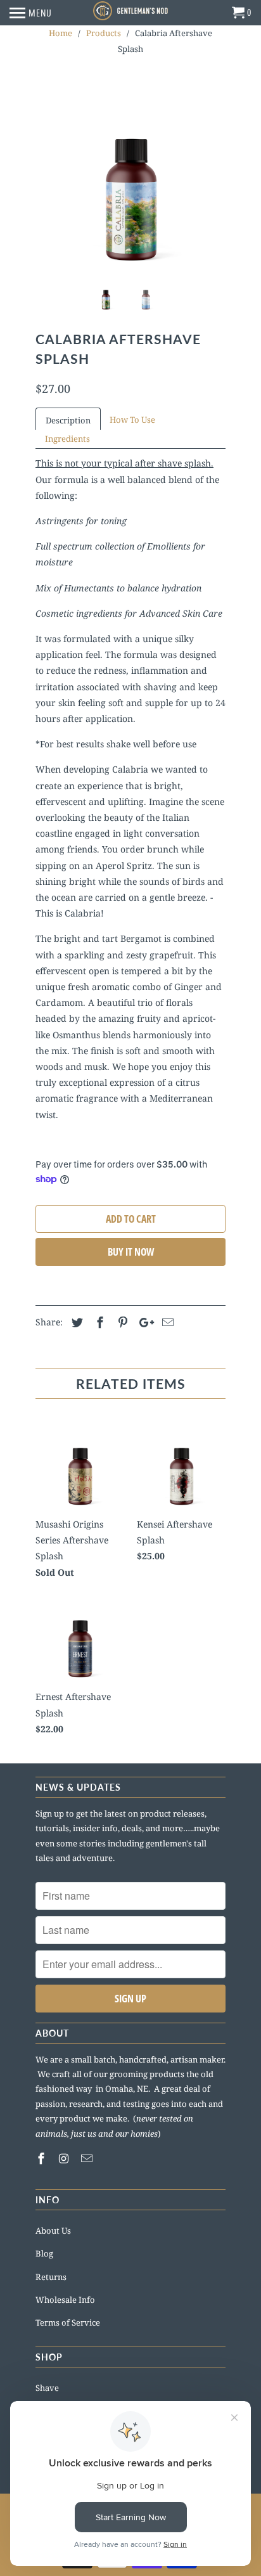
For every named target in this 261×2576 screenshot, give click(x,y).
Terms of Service (68, 2322)
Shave (47, 2388)
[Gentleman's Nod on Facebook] (42, 2158)
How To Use (132, 420)
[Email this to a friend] (166, 1322)
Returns (51, 2277)
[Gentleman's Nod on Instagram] (65, 2158)
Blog (44, 2253)
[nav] (31, 13)
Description (68, 420)
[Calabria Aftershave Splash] (130, 176)
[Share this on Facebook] (98, 1322)
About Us (53, 2231)
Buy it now (131, 1252)
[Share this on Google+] (143, 1322)
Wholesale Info (65, 2300)
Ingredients (67, 439)
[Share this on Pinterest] (121, 1322)
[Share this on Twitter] (75, 1322)
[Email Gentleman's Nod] (88, 2158)
